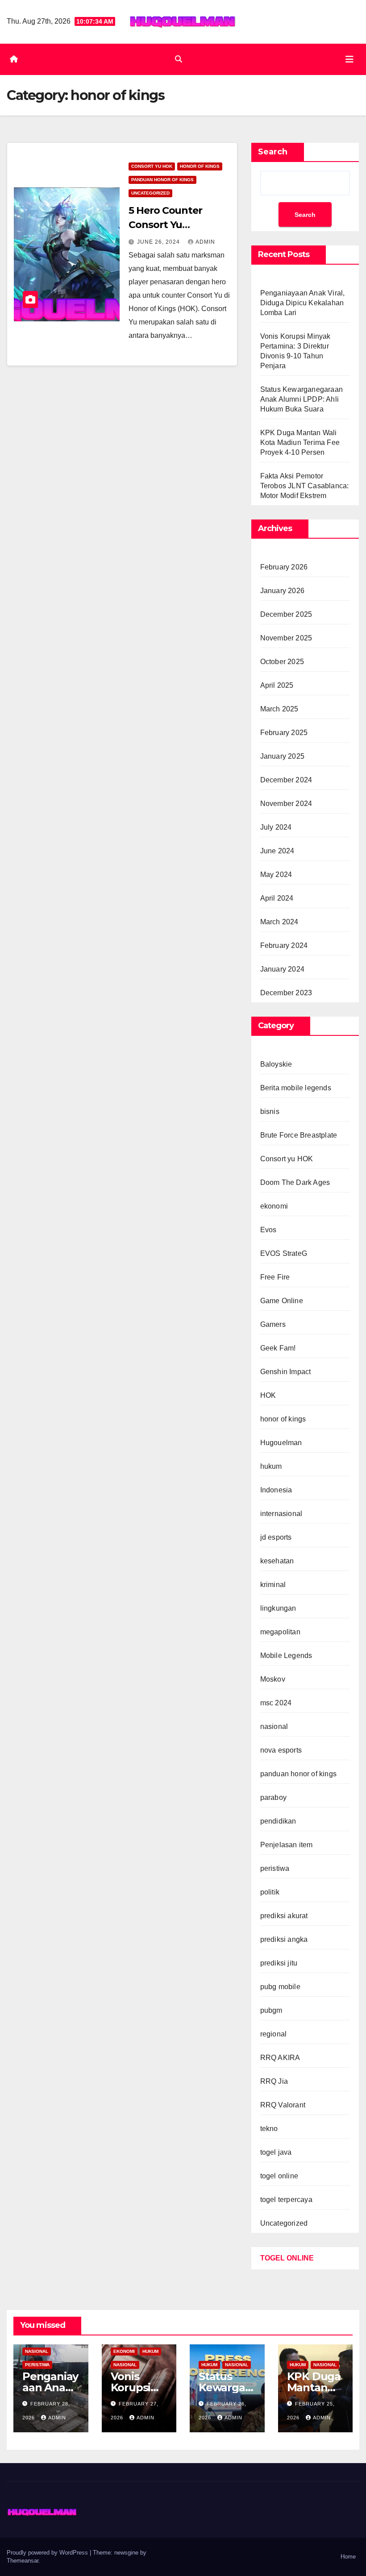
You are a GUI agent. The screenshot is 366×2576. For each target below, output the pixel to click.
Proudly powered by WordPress (48, 2553)
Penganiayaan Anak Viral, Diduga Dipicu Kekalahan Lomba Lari (303, 303)
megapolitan (280, 1632)
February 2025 (284, 733)
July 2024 (276, 827)
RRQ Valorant (283, 2105)
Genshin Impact (286, 1372)
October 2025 (282, 662)
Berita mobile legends (296, 1088)
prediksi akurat (284, 1916)
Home (348, 2557)
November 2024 (286, 804)
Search (273, 152)
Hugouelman (281, 1443)
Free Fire (275, 1277)
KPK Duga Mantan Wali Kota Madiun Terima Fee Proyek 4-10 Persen (300, 442)
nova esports (281, 1750)
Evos (268, 1230)
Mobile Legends (286, 1656)
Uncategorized (150, 193)
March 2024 (279, 922)
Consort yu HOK (152, 166)
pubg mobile (280, 1987)
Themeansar (23, 2561)
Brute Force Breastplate (299, 1135)
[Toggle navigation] (349, 59)
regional (274, 2034)
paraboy (273, 1797)
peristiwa (275, 1868)
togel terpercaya (286, 2200)
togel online (279, 2176)
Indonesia (276, 1490)
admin (205, 242)
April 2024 (277, 898)
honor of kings (200, 166)
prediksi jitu (279, 1963)
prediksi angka (284, 1939)
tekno (269, 2129)
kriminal (273, 1585)
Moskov (273, 1679)
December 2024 (286, 780)
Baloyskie (276, 1064)
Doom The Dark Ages (295, 1182)
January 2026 (282, 591)
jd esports (276, 1537)
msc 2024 (276, 1703)
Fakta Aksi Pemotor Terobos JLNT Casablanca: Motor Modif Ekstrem (305, 486)
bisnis (270, 1111)
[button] (179, 59)
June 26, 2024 (159, 242)
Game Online (282, 1301)
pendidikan (278, 1821)
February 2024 (284, 945)
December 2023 (286, 993)
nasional (274, 1726)
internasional (281, 1514)
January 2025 (282, 756)
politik (270, 1892)
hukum (271, 1466)
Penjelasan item (287, 1845)
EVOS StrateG (284, 1253)
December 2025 (286, 614)
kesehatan (277, 1561)
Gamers (273, 1324)
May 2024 (276, 875)
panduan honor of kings (162, 180)
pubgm (271, 2010)
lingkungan (278, 1608)
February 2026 (284, 567)
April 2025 (277, 685)
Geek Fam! (278, 1348)
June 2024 (277, 851)
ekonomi (274, 1206)
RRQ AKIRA (280, 2058)
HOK (268, 1395)
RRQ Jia (274, 2081)
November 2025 (286, 638)
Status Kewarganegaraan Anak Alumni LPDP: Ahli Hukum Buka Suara (302, 399)
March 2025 (279, 709)
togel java (276, 2152)
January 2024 (282, 969)
